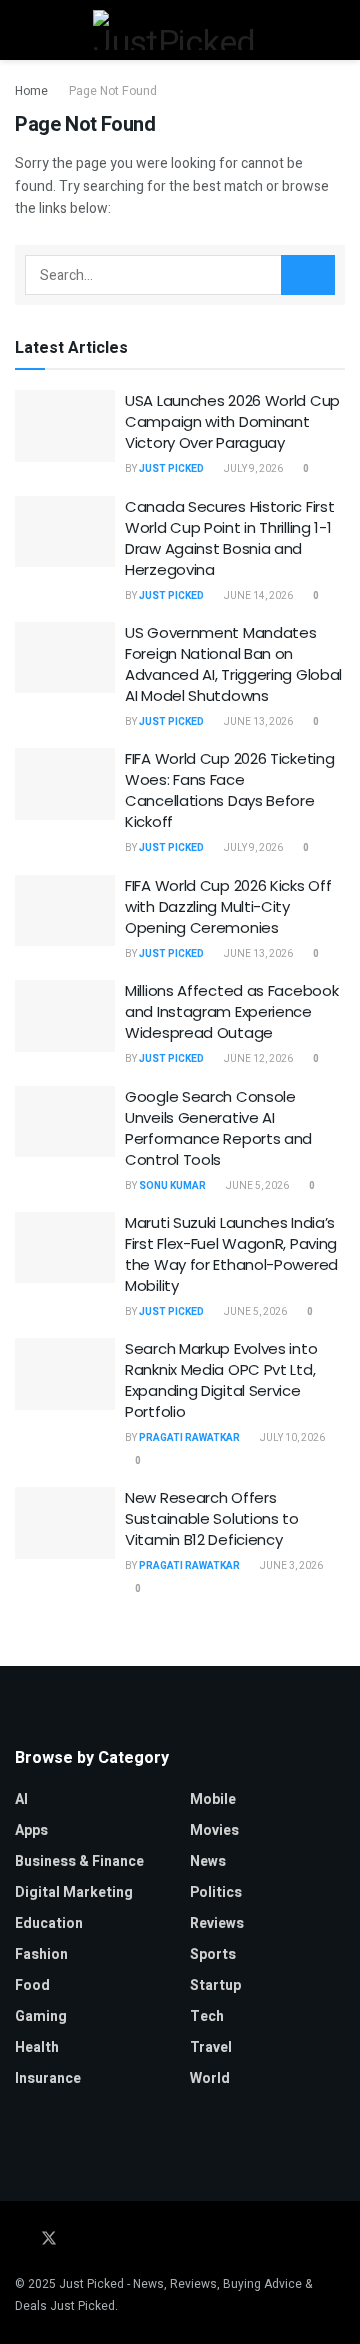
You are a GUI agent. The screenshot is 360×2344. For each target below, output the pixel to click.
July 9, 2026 (252, 469)
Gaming (41, 2016)
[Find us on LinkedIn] (77, 2239)
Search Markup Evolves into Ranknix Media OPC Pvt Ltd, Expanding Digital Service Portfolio (221, 1380)
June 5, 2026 (256, 1186)
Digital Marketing (74, 1892)
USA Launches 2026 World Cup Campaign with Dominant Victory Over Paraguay (232, 421)
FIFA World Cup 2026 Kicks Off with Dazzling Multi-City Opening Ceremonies (228, 906)
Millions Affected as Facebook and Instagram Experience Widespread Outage (231, 1011)
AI (21, 1799)
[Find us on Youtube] (129, 2239)
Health (37, 2047)
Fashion (41, 1954)
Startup (215, 1985)
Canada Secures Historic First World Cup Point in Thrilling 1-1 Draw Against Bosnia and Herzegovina (229, 538)
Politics (216, 1892)
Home (31, 91)
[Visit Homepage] (179, 30)
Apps (31, 1830)
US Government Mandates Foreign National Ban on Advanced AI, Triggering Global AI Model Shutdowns (233, 664)
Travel (211, 2047)
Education (49, 1923)
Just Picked (171, 469)
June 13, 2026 (257, 722)
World (210, 2078)
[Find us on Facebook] (21, 2239)
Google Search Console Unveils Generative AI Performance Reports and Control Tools (218, 1128)
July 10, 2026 (291, 1438)
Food (32, 1985)
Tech (207, 2016)
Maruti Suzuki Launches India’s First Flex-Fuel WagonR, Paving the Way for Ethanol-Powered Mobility (231, 1254)
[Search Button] (336, 30)
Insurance (48, 2078)
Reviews (217, 1923)
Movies (214, 1830)
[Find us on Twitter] (49, 2239)
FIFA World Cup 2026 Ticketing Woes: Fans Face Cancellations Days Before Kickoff (229, 790)
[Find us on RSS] (155, 2239)
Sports (213, 1954)
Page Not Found (113, 91)
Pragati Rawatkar (189, 1438)
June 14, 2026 (257, 596)
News (208, 1861)
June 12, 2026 (257, 1059)
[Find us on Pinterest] (103, 2239)
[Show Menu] (23, 30)
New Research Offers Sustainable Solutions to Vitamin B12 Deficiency (212, 1518)
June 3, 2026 (290, 1566)
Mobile (213, 1799)
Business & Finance (79, 1861)
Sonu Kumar (172, 1186)
